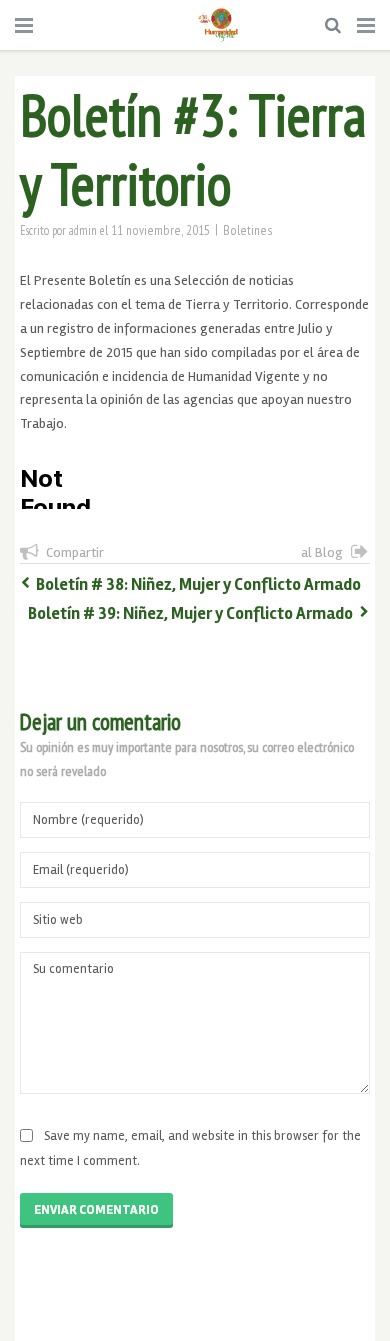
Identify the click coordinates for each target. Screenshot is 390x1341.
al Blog (322, 552)
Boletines (248, 230)
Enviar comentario (96, 1210)
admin (83, 230)
